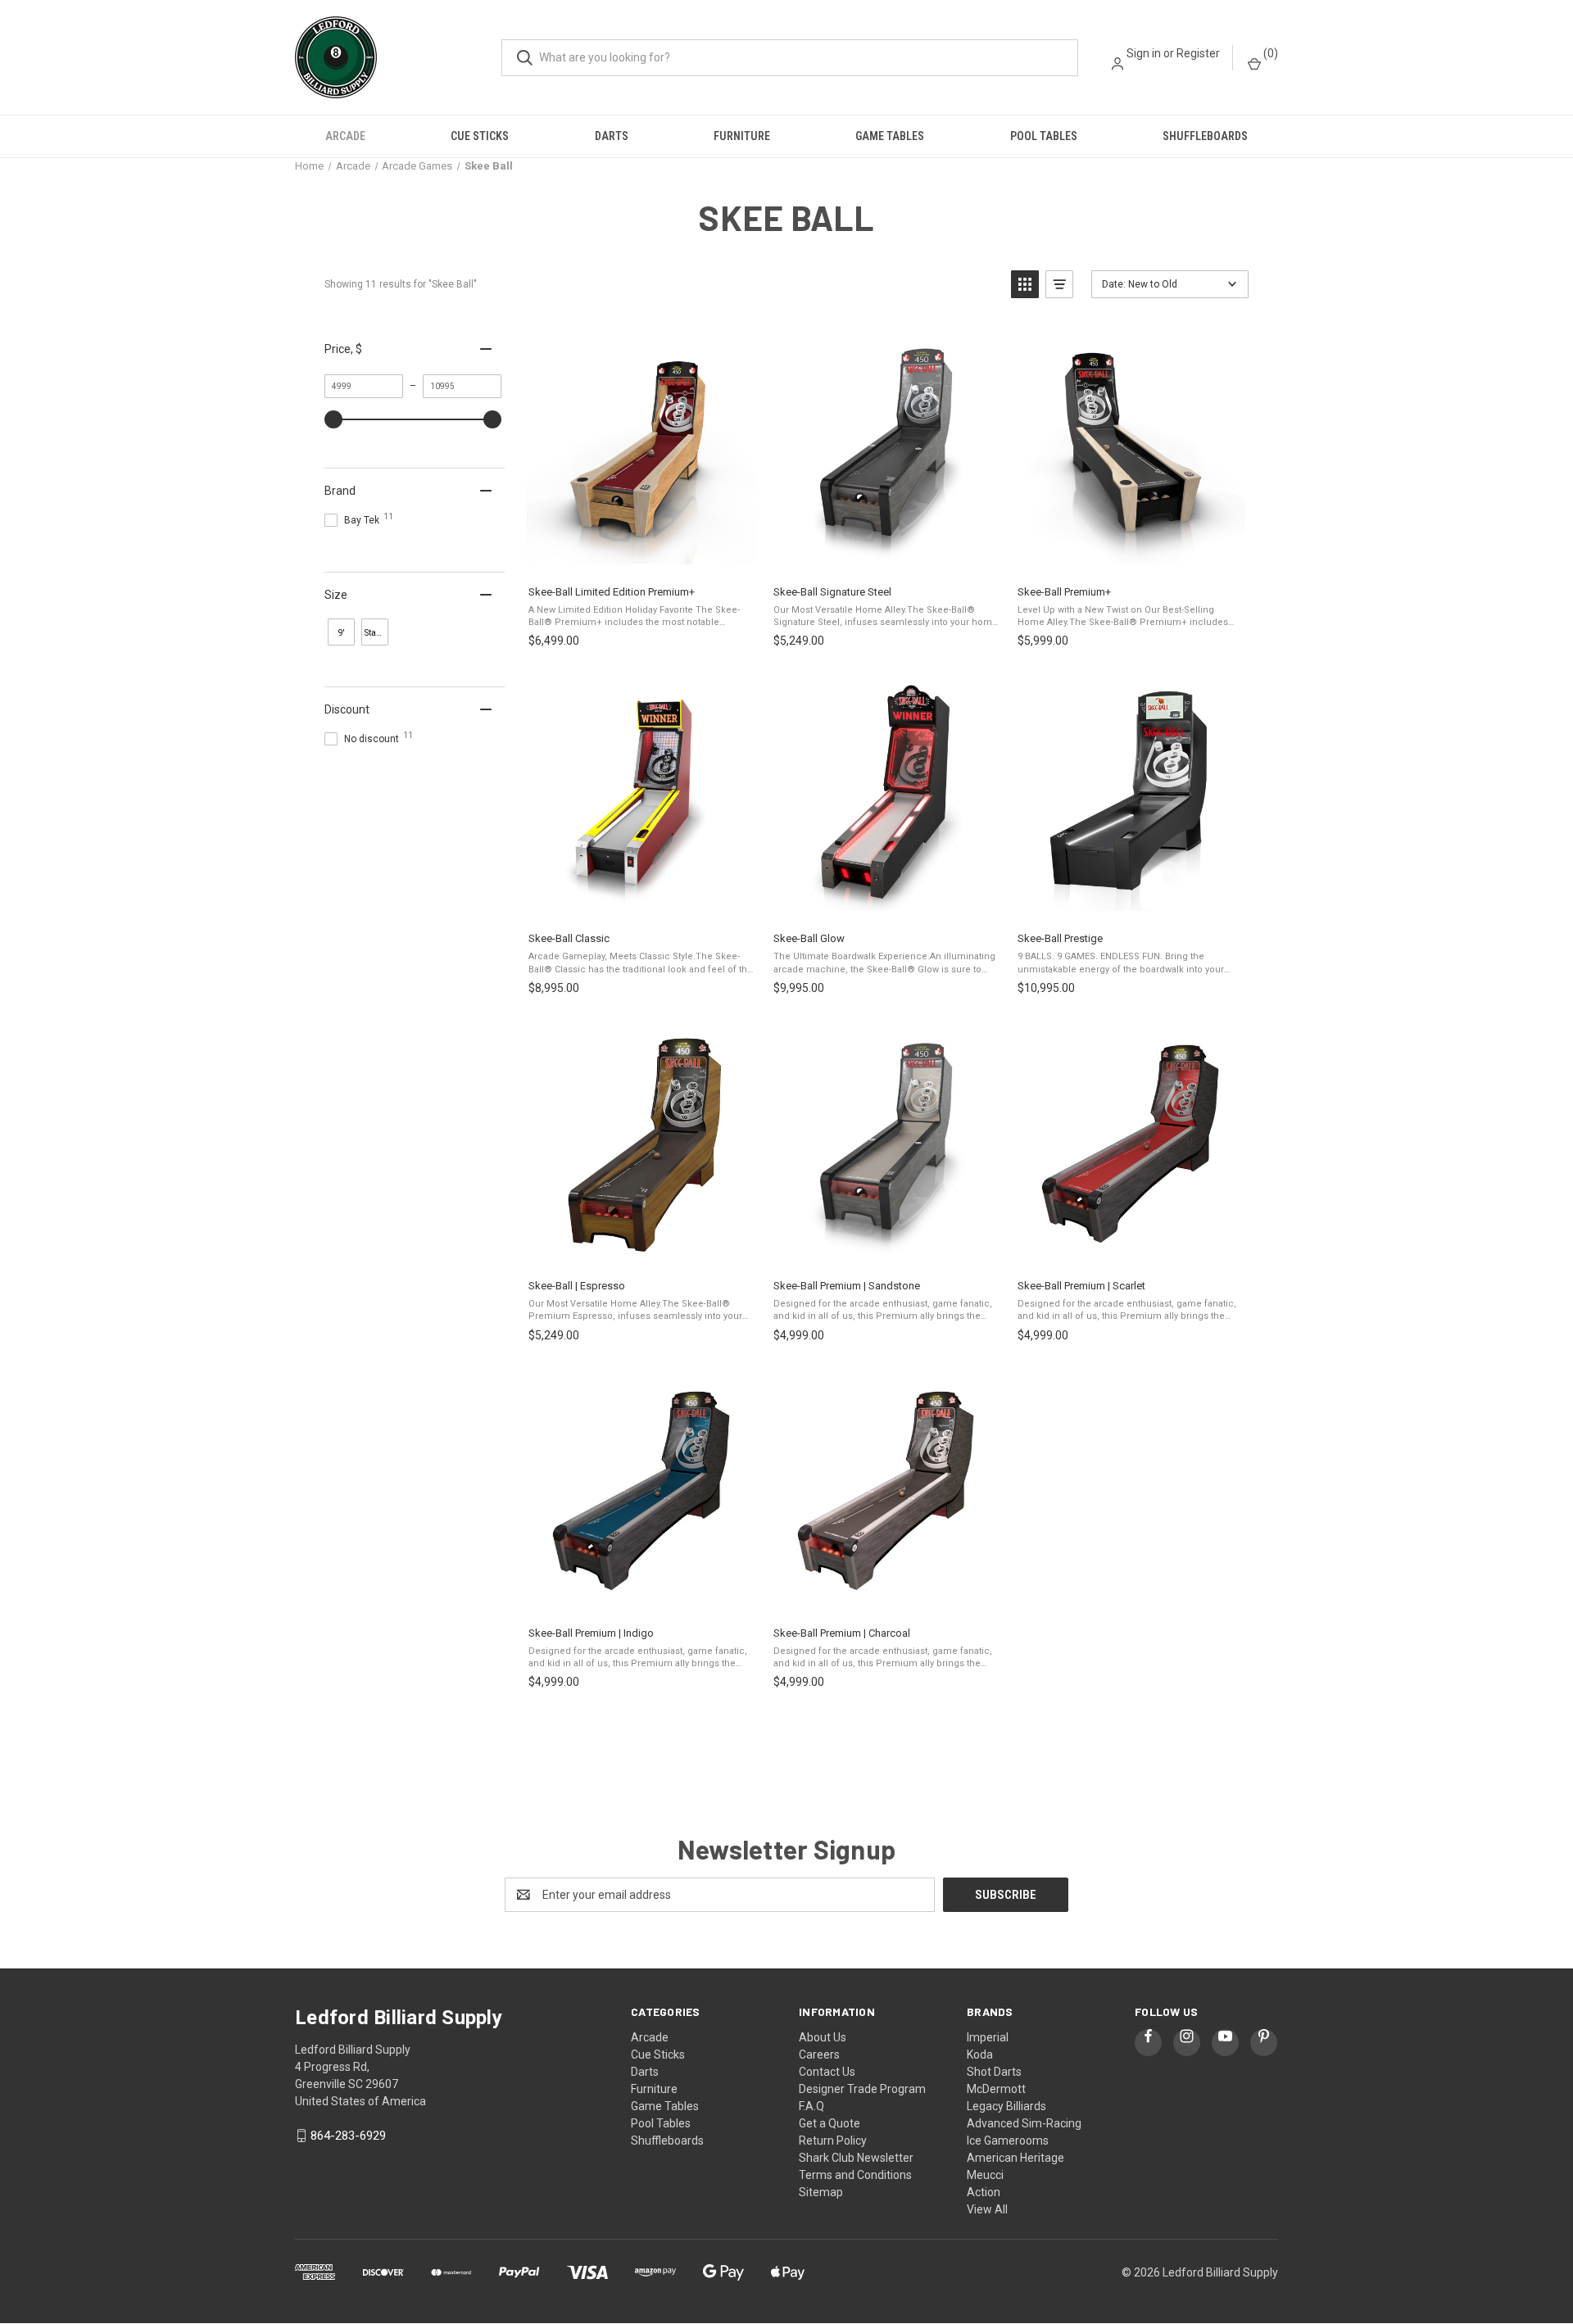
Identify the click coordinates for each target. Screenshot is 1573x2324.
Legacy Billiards (1006, 2106)
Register (1198, 53)
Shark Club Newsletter (856, 2158)
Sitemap (821, 2192)
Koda (980, 2054)
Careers (819, 2054)
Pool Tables (1044, 136)
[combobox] (790, 58)
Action (984, 2192)
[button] (1025, 284)
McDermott (996, 2089)
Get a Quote (830, 2123)
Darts (612, 136)
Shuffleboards (1205, 136)
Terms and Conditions (855, 2175)
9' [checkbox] (342, 633)
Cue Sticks (480, 136)
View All (987, 2209)
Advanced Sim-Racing (1024, 2123)
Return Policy (833, 2141)
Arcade (345, 136)
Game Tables (890, 136)
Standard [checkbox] (376, 633)
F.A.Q (811, 2106)
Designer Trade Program (862, 2089)
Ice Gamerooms (1008, 2141)
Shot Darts (994, 2072)
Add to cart (640, 555)
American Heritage (1015, 2158)
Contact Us (827, 2072)
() (1269, 53)
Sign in (1144, 53)
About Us (823, 2037)
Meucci (985, 2175)
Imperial (988, 2037)
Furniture (742, 136)
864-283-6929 (348, 2136)
